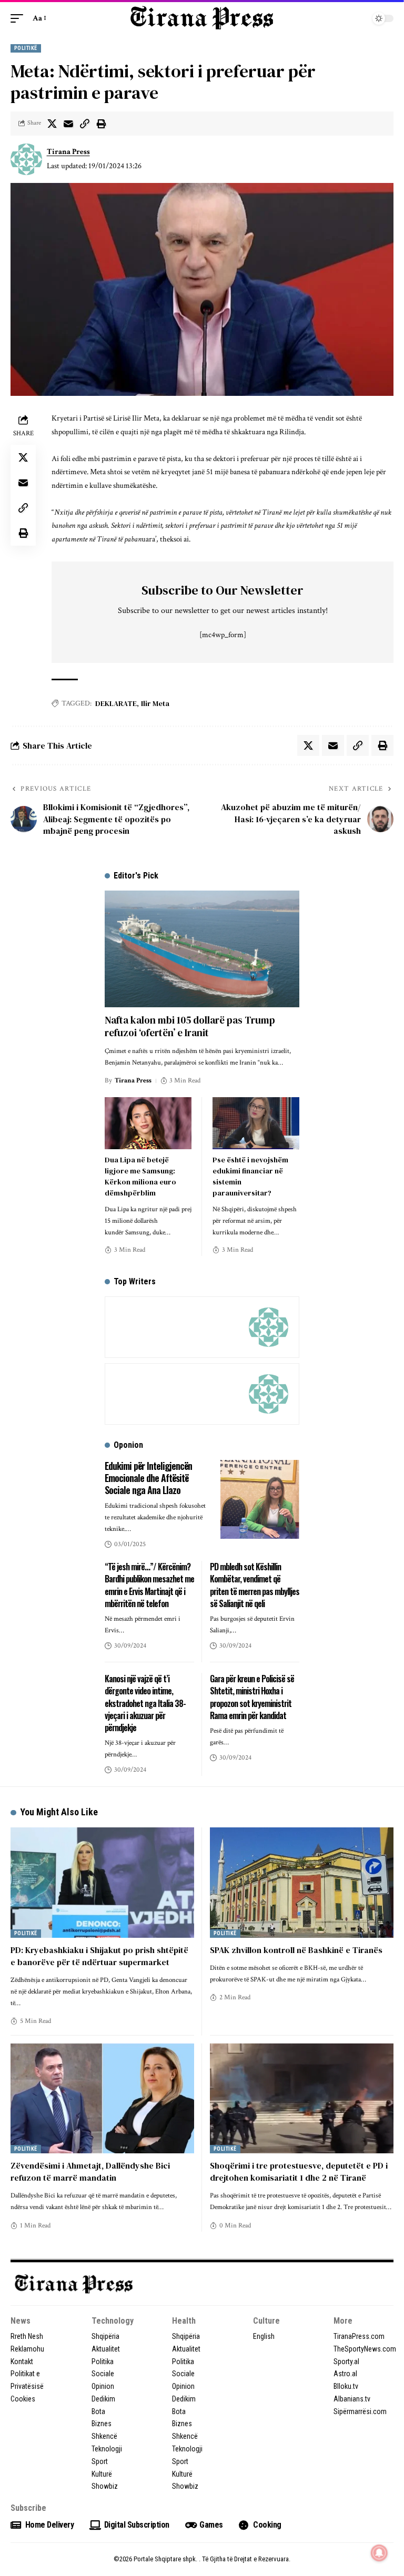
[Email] (68, 124)
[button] (19, 18)
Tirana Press (68, 152)
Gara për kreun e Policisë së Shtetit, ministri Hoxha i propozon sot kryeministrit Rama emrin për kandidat (252, 1697)
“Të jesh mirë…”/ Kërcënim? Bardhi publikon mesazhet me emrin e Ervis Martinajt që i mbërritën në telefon (149, 1585)
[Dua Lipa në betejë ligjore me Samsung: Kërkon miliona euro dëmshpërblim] (148, 1123)
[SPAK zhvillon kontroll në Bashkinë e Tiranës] (302, 1882)
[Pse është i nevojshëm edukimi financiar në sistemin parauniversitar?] (256, 1123)
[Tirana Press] (202, 18)
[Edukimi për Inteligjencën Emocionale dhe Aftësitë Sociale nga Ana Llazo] (260, 1499)
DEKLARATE (116, 703)
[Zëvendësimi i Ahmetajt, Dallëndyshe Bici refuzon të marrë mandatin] (102, 2098)
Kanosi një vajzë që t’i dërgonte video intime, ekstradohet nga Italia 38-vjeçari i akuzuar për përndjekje (145, 1703)
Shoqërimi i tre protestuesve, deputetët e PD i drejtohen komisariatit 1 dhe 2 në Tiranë (299, 2171)
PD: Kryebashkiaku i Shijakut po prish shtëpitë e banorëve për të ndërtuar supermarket (99, 1956)
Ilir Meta (155, 703)
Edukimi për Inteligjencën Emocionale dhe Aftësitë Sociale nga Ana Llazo (148, 1478)
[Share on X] (52, 124)
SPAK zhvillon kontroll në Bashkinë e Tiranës (296, 1950)
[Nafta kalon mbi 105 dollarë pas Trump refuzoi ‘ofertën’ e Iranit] (202, 949)
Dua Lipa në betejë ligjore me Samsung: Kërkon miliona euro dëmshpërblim (140, 1176)
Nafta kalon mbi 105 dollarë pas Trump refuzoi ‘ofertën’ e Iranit (190, 1026)
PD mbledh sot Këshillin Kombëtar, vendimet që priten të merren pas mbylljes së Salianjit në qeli (255, 1585)
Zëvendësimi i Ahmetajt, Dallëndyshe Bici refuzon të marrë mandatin (90, 2171)
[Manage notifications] (379, 2553)
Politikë (26, 48)
